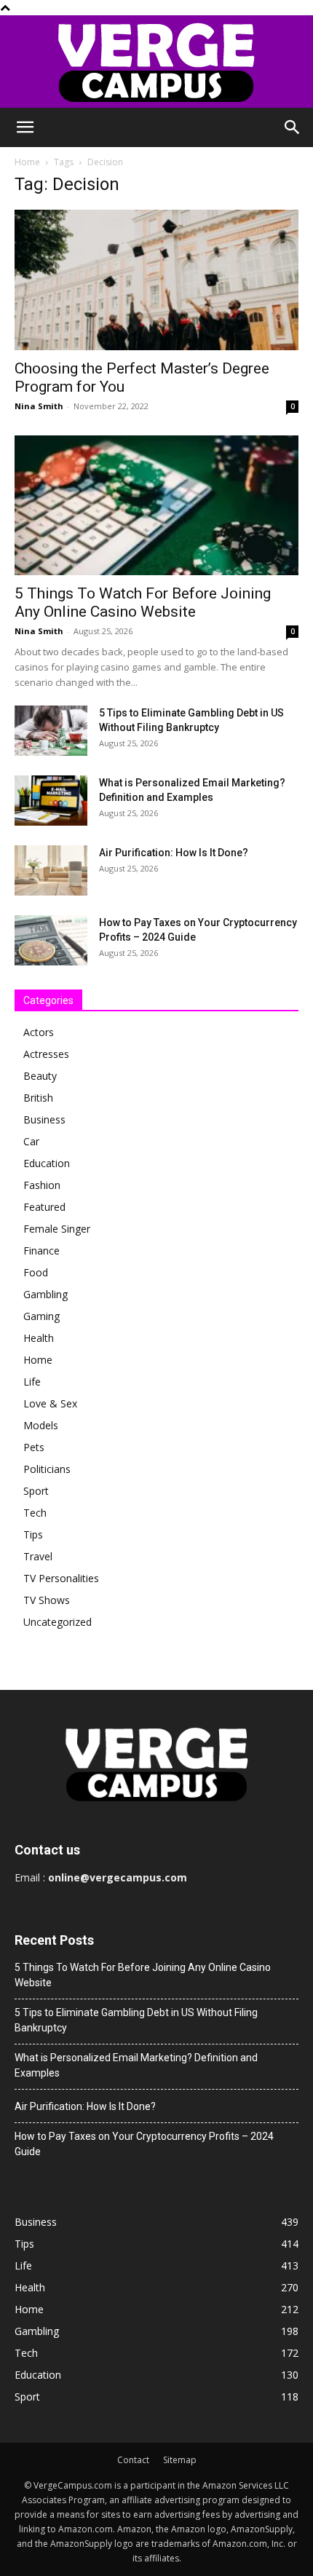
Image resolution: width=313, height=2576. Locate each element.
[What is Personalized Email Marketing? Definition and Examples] (51, 801)
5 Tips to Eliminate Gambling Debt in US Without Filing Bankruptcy (136, 2020)
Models (41, 1425)
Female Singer (57, 1229)
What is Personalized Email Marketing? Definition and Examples (136, 2065)
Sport (36, 1491)
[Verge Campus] (156, 62)
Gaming (41, 1316)
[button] (25, 127)
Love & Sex (50, 1403)
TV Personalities (61, 1578)
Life (32, 1382)
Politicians (47, 1469)
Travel (38, 1556)
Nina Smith (39, 406)
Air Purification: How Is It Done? (174, 853)
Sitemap (180, 2460)
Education (47, 1163)
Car (31, 1141)
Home (27, 162)
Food (36, 1272)
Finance (41, 1251)
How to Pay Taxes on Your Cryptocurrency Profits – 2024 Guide (144, 2144)
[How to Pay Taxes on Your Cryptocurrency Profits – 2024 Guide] (51, 940)
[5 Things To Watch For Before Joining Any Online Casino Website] (156, 506)
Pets (34, 1447)
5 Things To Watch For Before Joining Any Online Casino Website (143, 602)
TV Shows (47, 1600)
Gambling (45, 1294)
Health (39, 1338)
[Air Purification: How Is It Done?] (51, 870)
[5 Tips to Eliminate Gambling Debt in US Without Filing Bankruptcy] (51, 731)
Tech (35, 1513)
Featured (44, 1207)
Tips (33, 1534)
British (38, 1098)
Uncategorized (58, 1622)
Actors (39, 1032)
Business (44, 1119)
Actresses (46, 1054)
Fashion (42, 1185)
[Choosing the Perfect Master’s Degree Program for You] (156, 280)
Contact (133, 2460)
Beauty (40, 1076)
